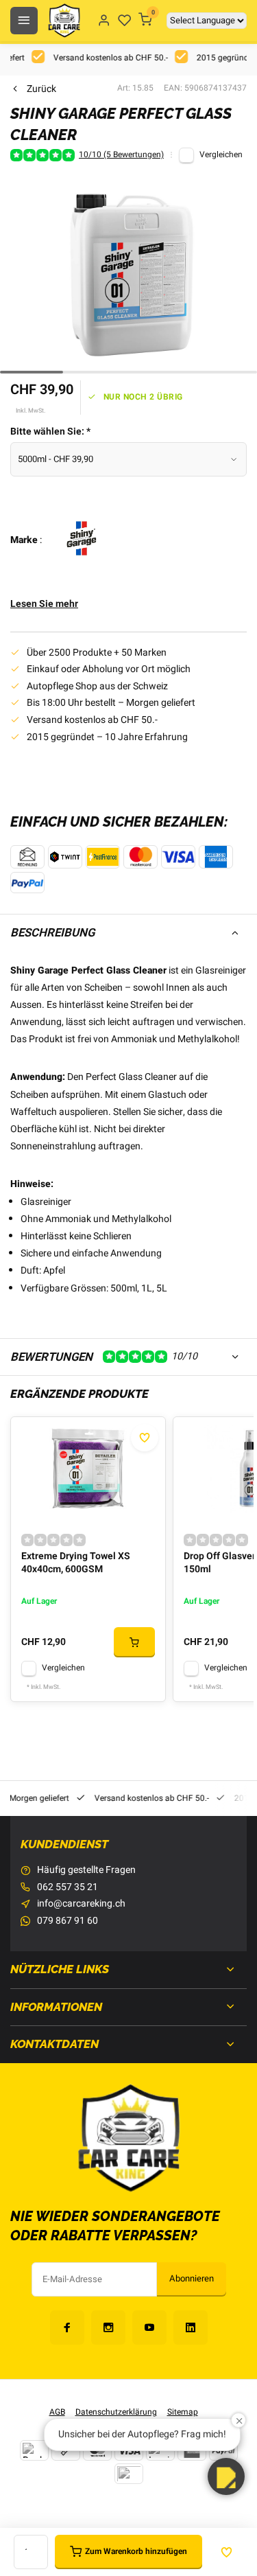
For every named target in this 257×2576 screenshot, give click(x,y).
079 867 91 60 (68, 1921)
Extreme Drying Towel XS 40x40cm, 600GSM (76, 1563)
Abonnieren (192, 2279)
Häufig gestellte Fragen (86, 1870)
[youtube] (149, 2327)
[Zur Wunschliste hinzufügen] (145, 1438)
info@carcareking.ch (81, 1904)
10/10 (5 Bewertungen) (121, 155)
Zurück (41, 89)
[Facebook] (67, 2327)
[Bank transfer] (34, 2450)
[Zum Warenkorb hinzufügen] (134, 1642)
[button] (226, 2476)
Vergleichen (221, 155)
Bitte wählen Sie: (50, 432)
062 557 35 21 (68, 1887)
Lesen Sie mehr (44, 604)
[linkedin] (191, 2327)
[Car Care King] (64, 21)
